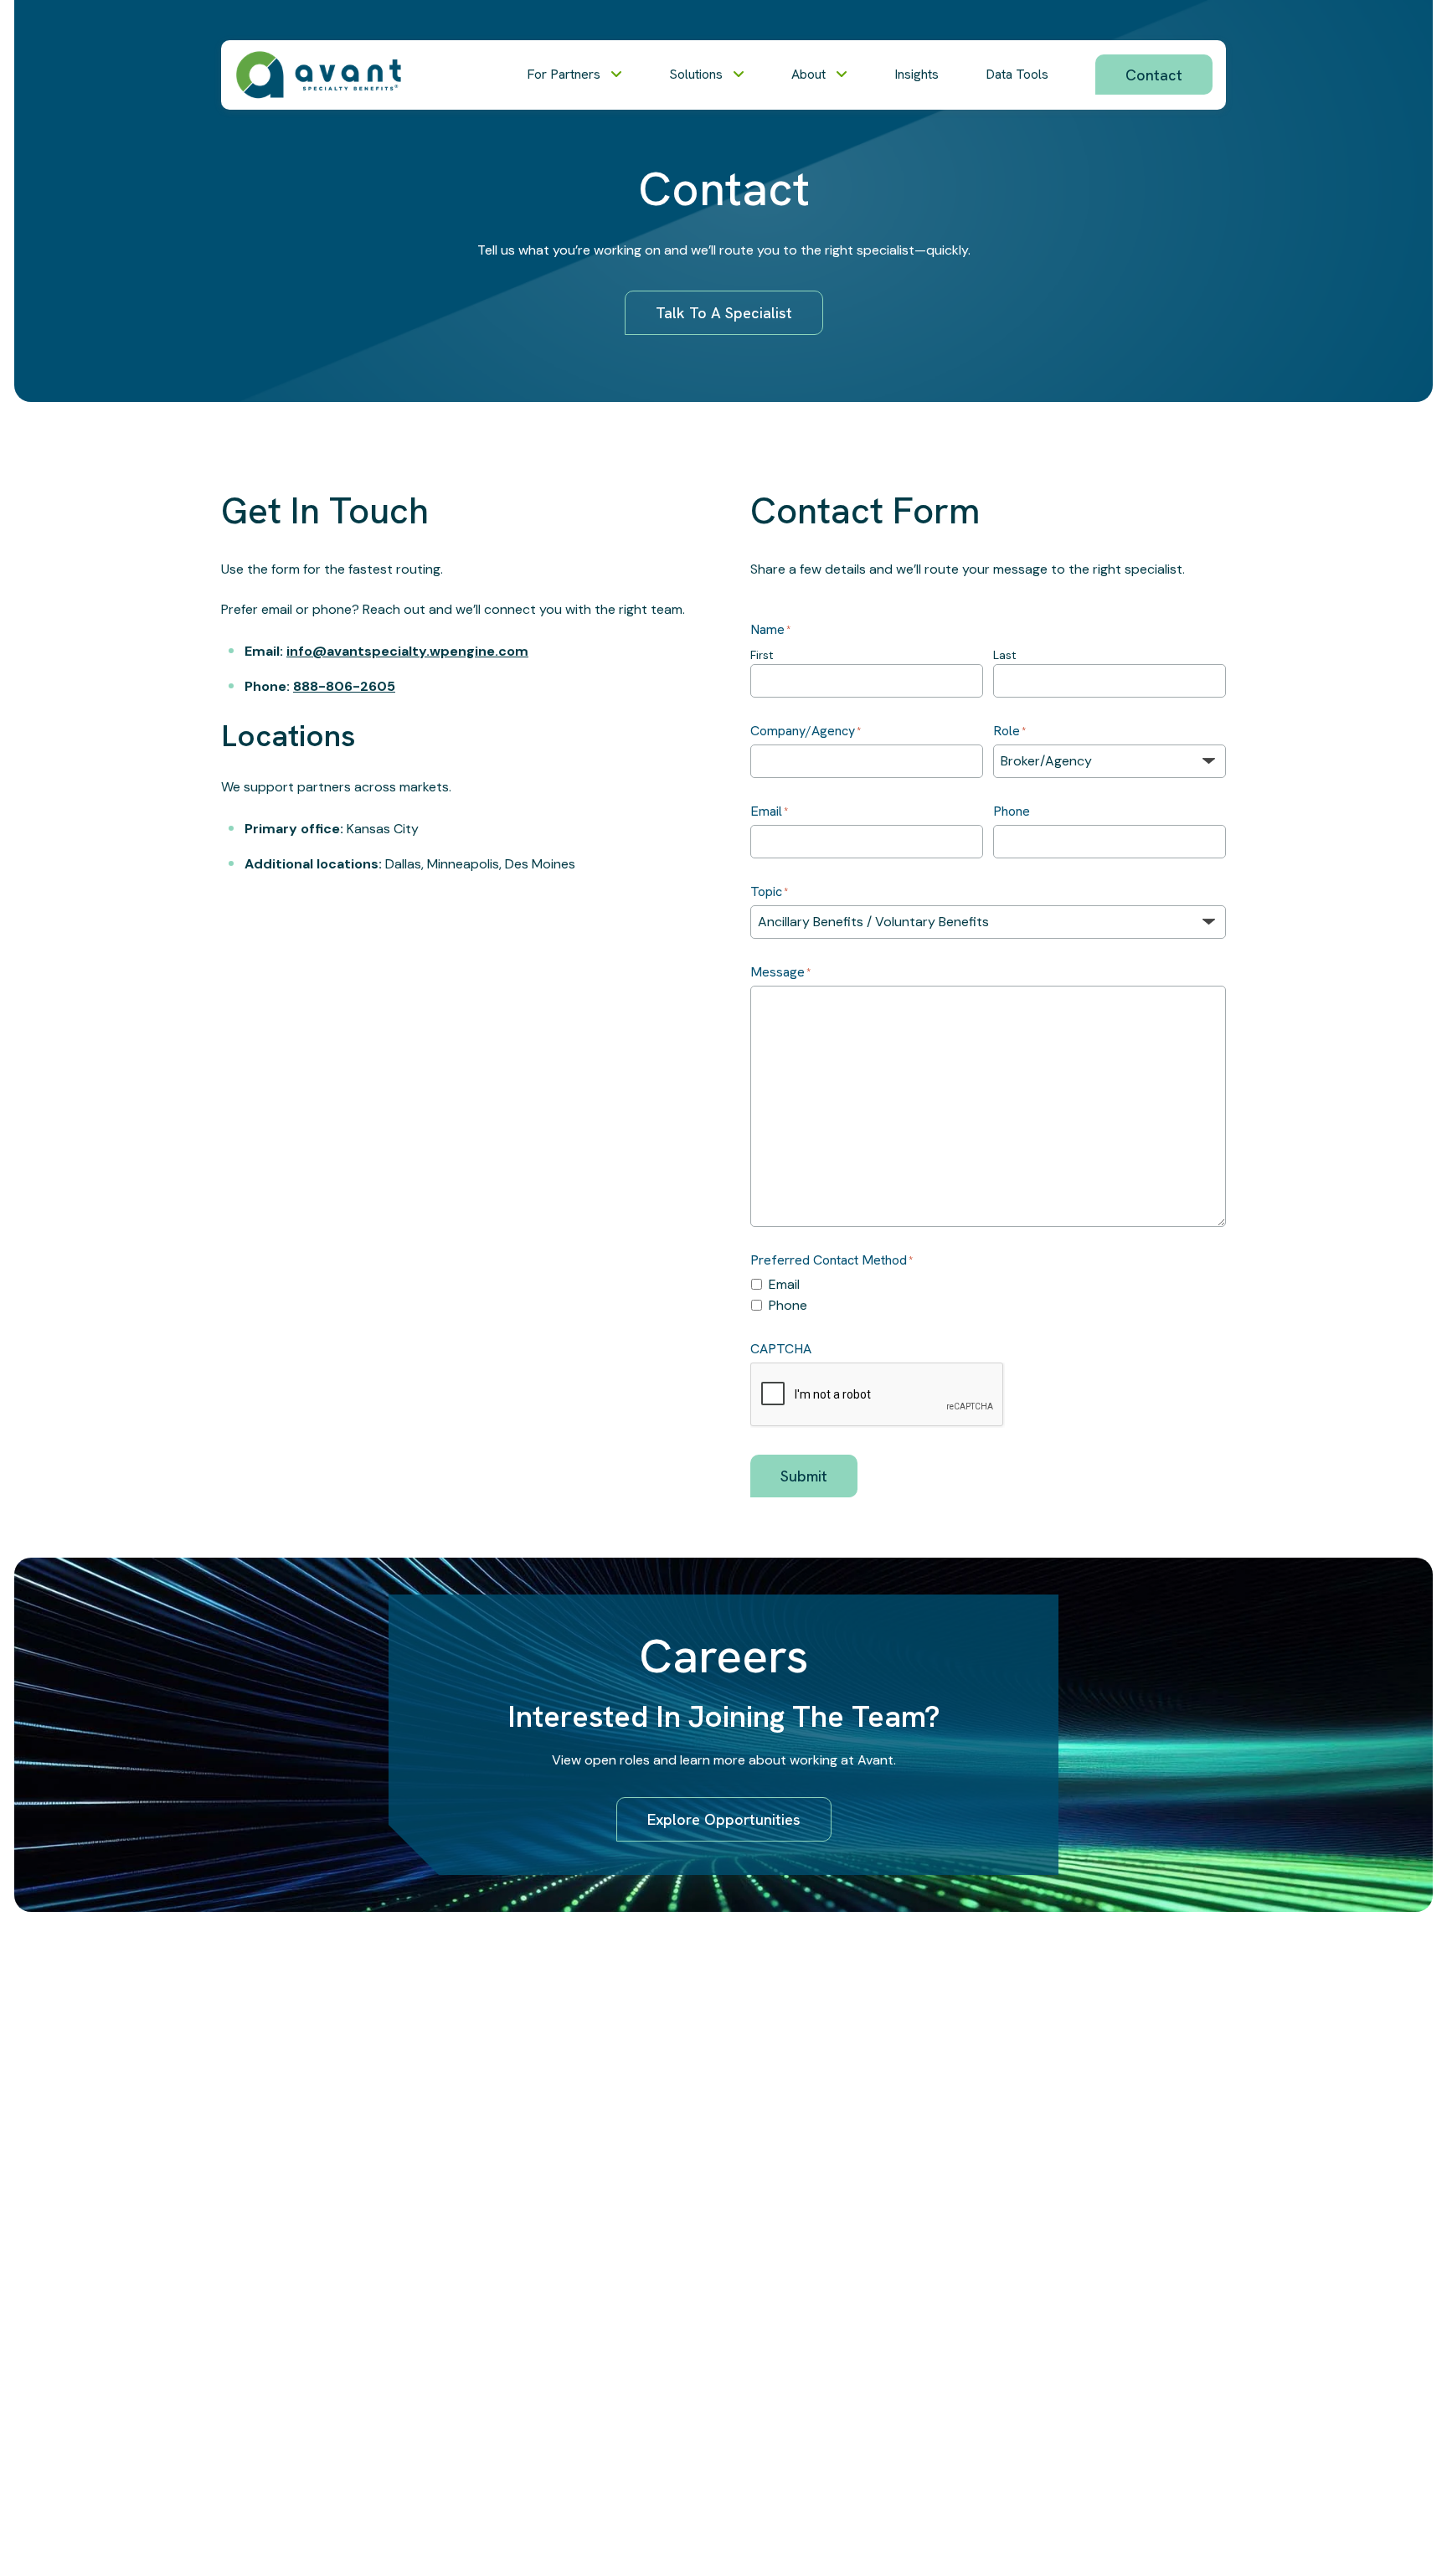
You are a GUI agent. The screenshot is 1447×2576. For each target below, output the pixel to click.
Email (784, 1284)
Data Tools (1017, 74)
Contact (1154, 75)
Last (1005, 655)
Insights (917, 74)
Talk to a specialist (724, 313)
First (762, 655)
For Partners (564, 74)
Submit (804, 1476)
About (808, 74)
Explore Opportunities (724, 1819)
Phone (788, 1305)
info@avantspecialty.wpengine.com (407, 651)
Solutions (696, 74)
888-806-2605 (344, 686)
